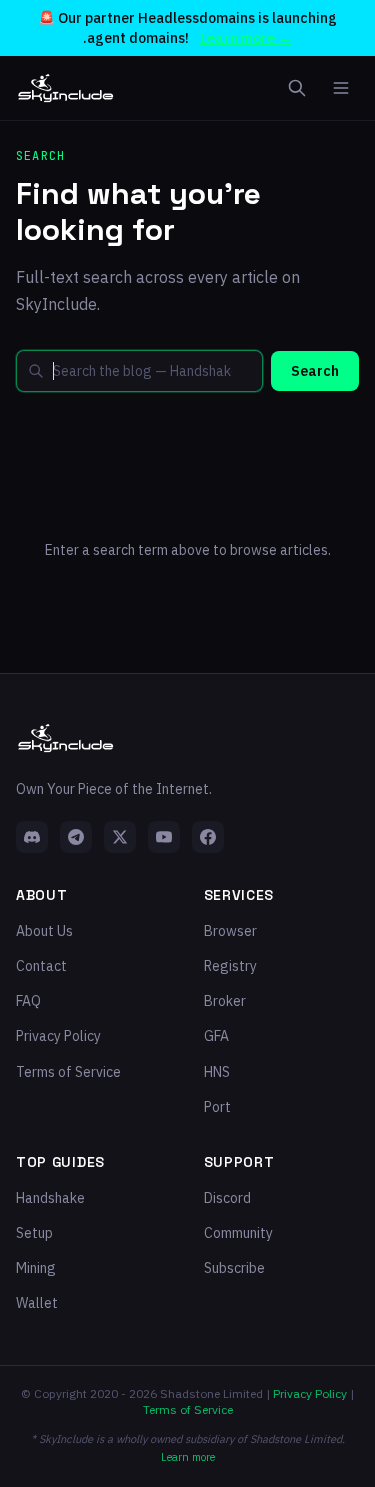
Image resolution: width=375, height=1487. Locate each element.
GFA (216, 1036)
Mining (36, 1268)
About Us (44, 931)
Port (217, 1107)
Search (315, 371)
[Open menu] (341, 88)
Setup (34, 1233)
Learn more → (246, 38)
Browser (230, 931)
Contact (41, 966)
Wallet (37, 1303)
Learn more (188, 1457)
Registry (230, 966)
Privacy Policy (58, 1036)
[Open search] (297, 88)
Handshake (50, 1198)
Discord (227, 1198)
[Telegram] (76, 837)
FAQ (28, 1001)
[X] (120, 837)
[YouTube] (164, 837)
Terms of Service (68, 1072)
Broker (225, 1001)
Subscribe (234, 1268)
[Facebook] (208, 837)
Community (238, 1233)
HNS (217, 1072)
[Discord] (32, 837)
